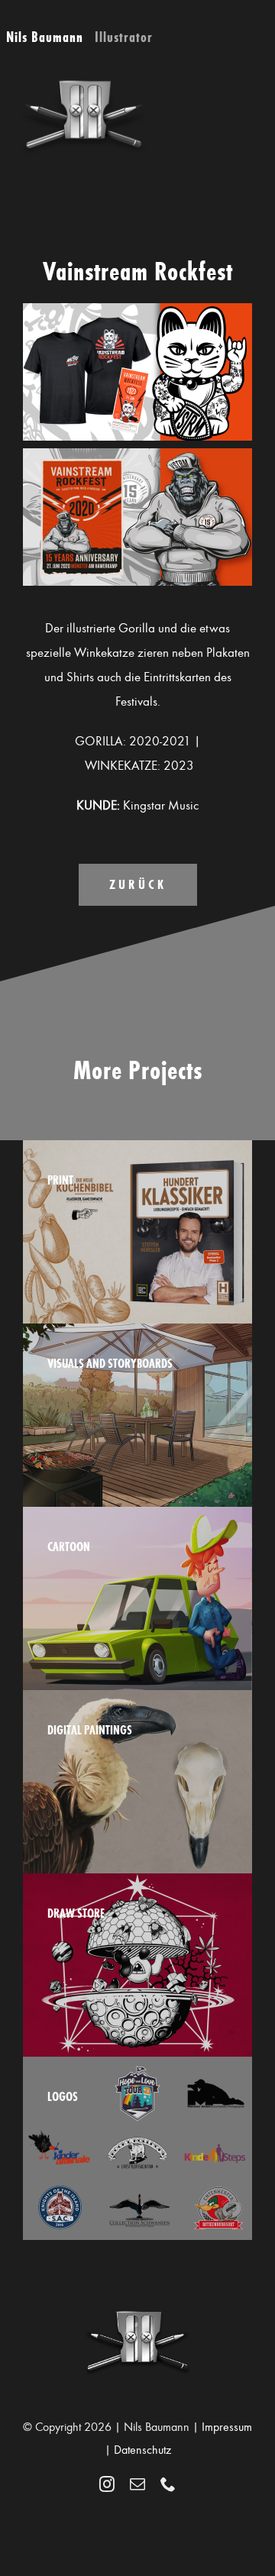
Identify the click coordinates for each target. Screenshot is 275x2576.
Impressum (227, 2427)
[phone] (168, 2484)
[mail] (137, 2484)
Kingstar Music (161, 805)
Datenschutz (142, 2450)
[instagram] (107, 2484)
